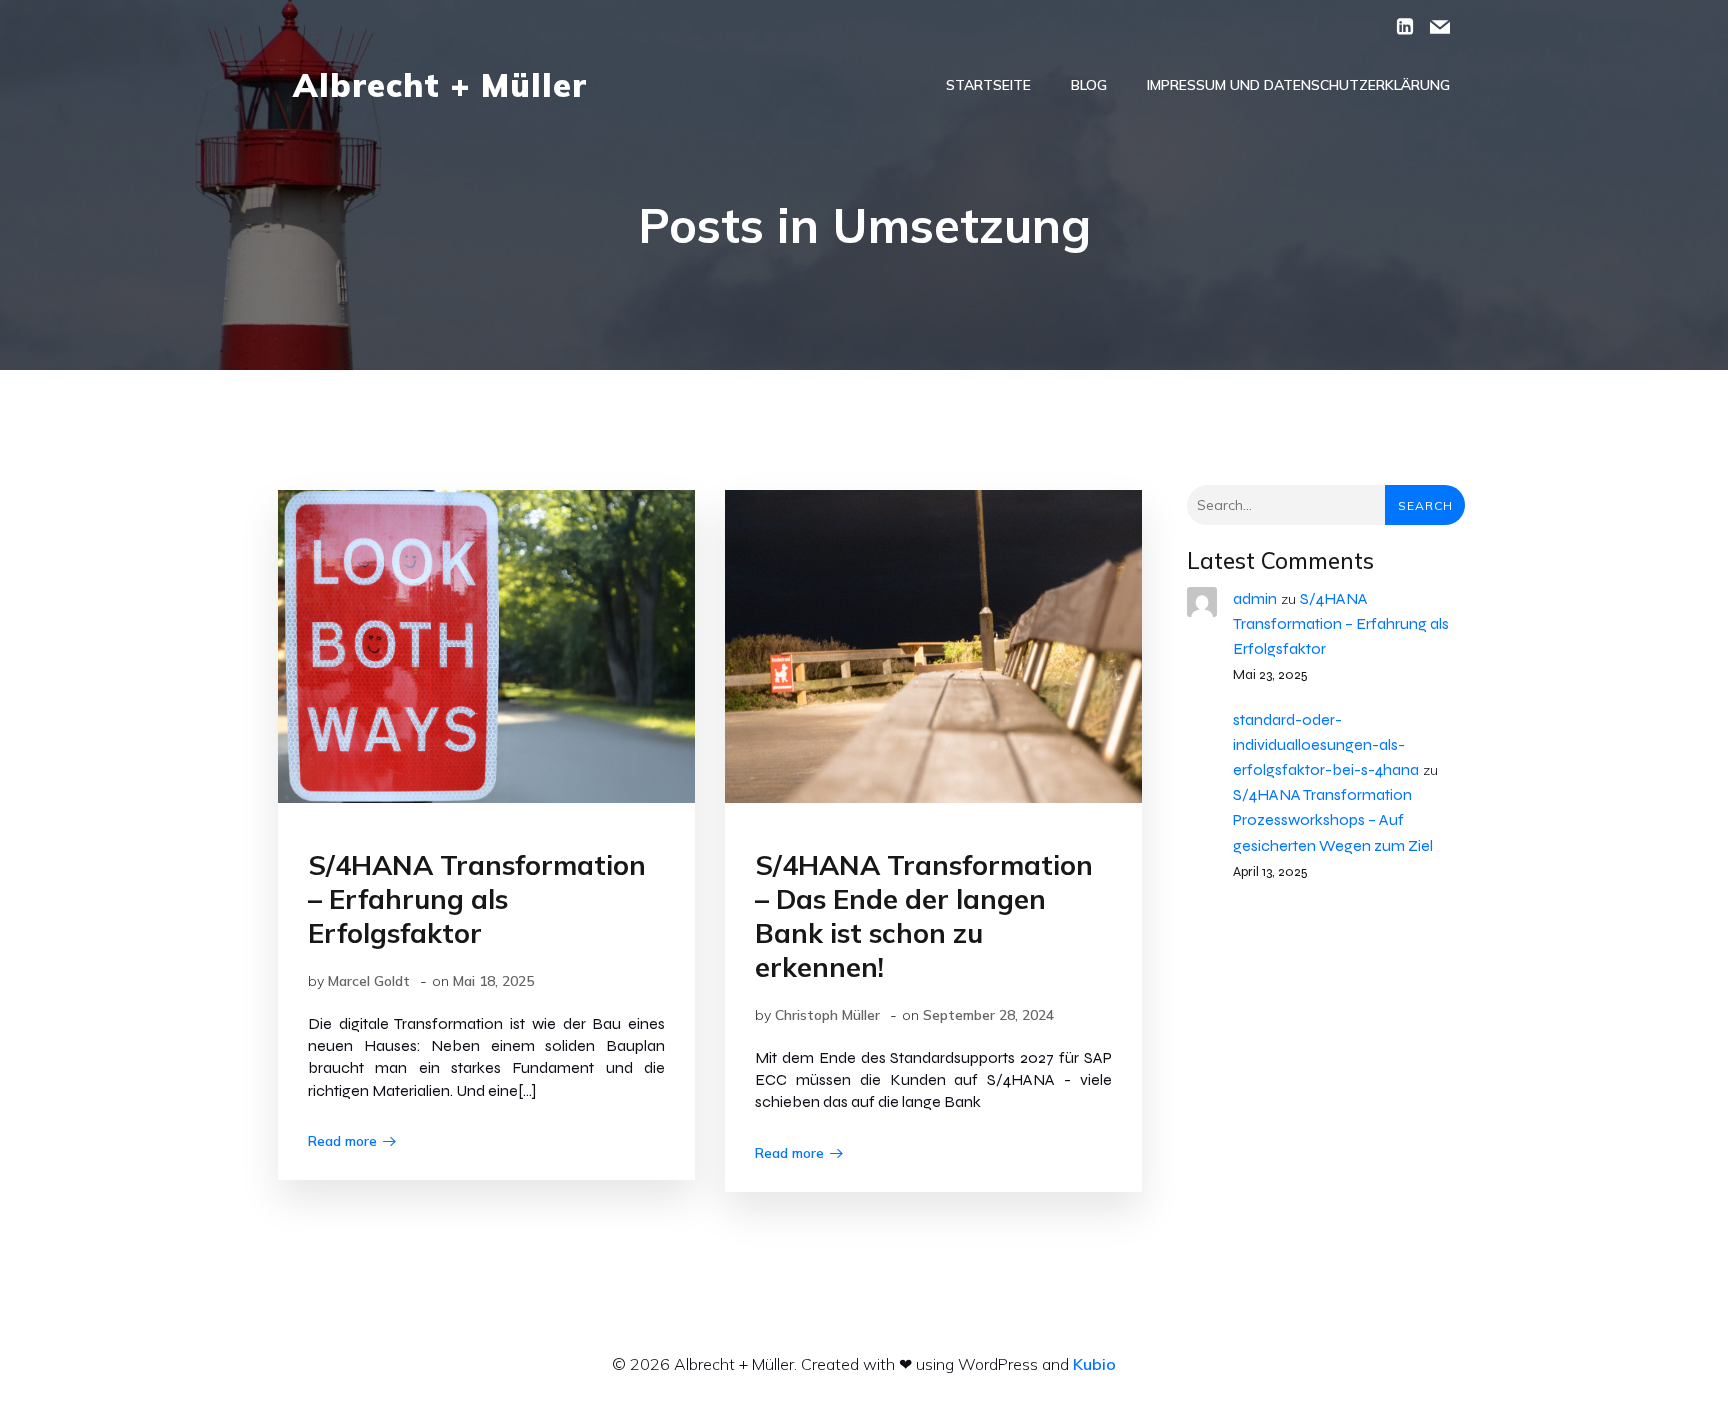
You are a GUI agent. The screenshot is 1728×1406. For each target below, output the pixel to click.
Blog (1089, 85)
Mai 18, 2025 (493, 981)
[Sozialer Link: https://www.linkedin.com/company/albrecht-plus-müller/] (1397, 25)
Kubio (1094, 1364)
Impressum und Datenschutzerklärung (1298, 85)
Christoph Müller (827, 1015)
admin (1255, 598)
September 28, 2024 (988, 1015)
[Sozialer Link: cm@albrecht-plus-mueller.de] (1432, 25)
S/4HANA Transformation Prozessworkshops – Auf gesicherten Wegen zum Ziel (1333, 819)
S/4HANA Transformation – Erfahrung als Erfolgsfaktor (1341, 623)
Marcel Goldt (369, 981)
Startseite (988, 85)
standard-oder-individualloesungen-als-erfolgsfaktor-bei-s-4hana (1326, 744)
